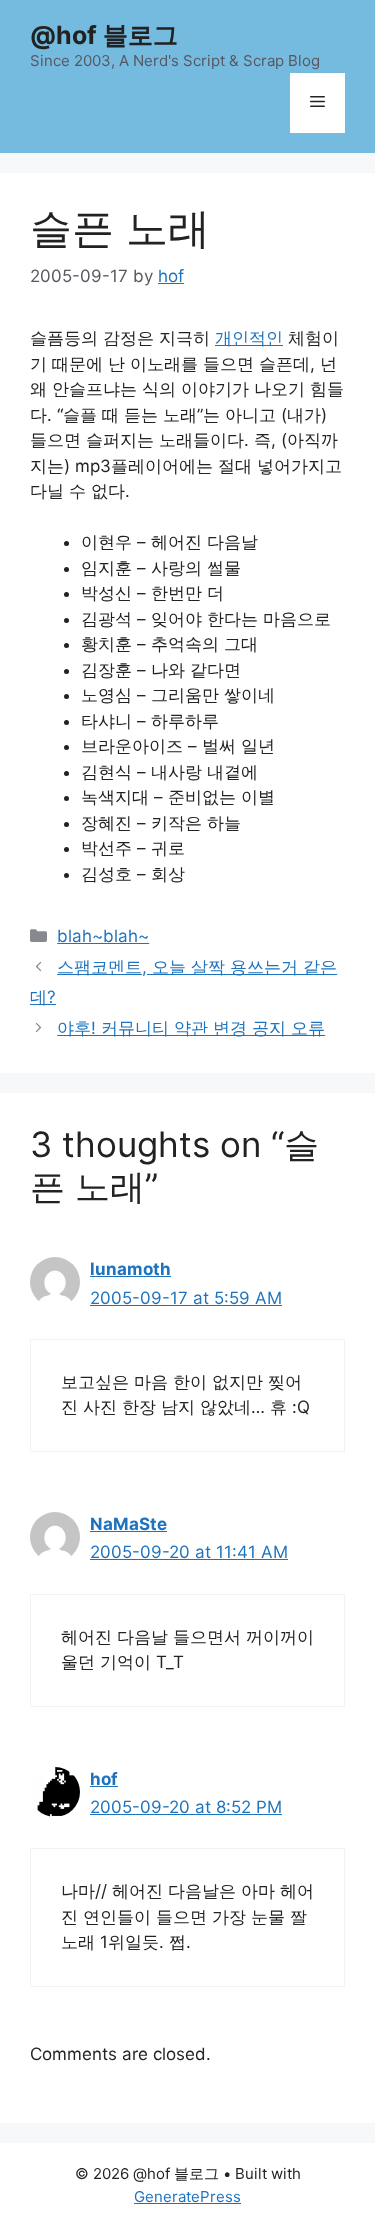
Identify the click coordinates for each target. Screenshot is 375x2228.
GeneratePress (187, 2196)
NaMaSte (128, 1524)
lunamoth (130, 1269)
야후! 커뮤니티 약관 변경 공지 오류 (191, 1028)
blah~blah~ (103, 936)
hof (104, 1779)
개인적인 (249, 338)
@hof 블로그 (104, 35)
